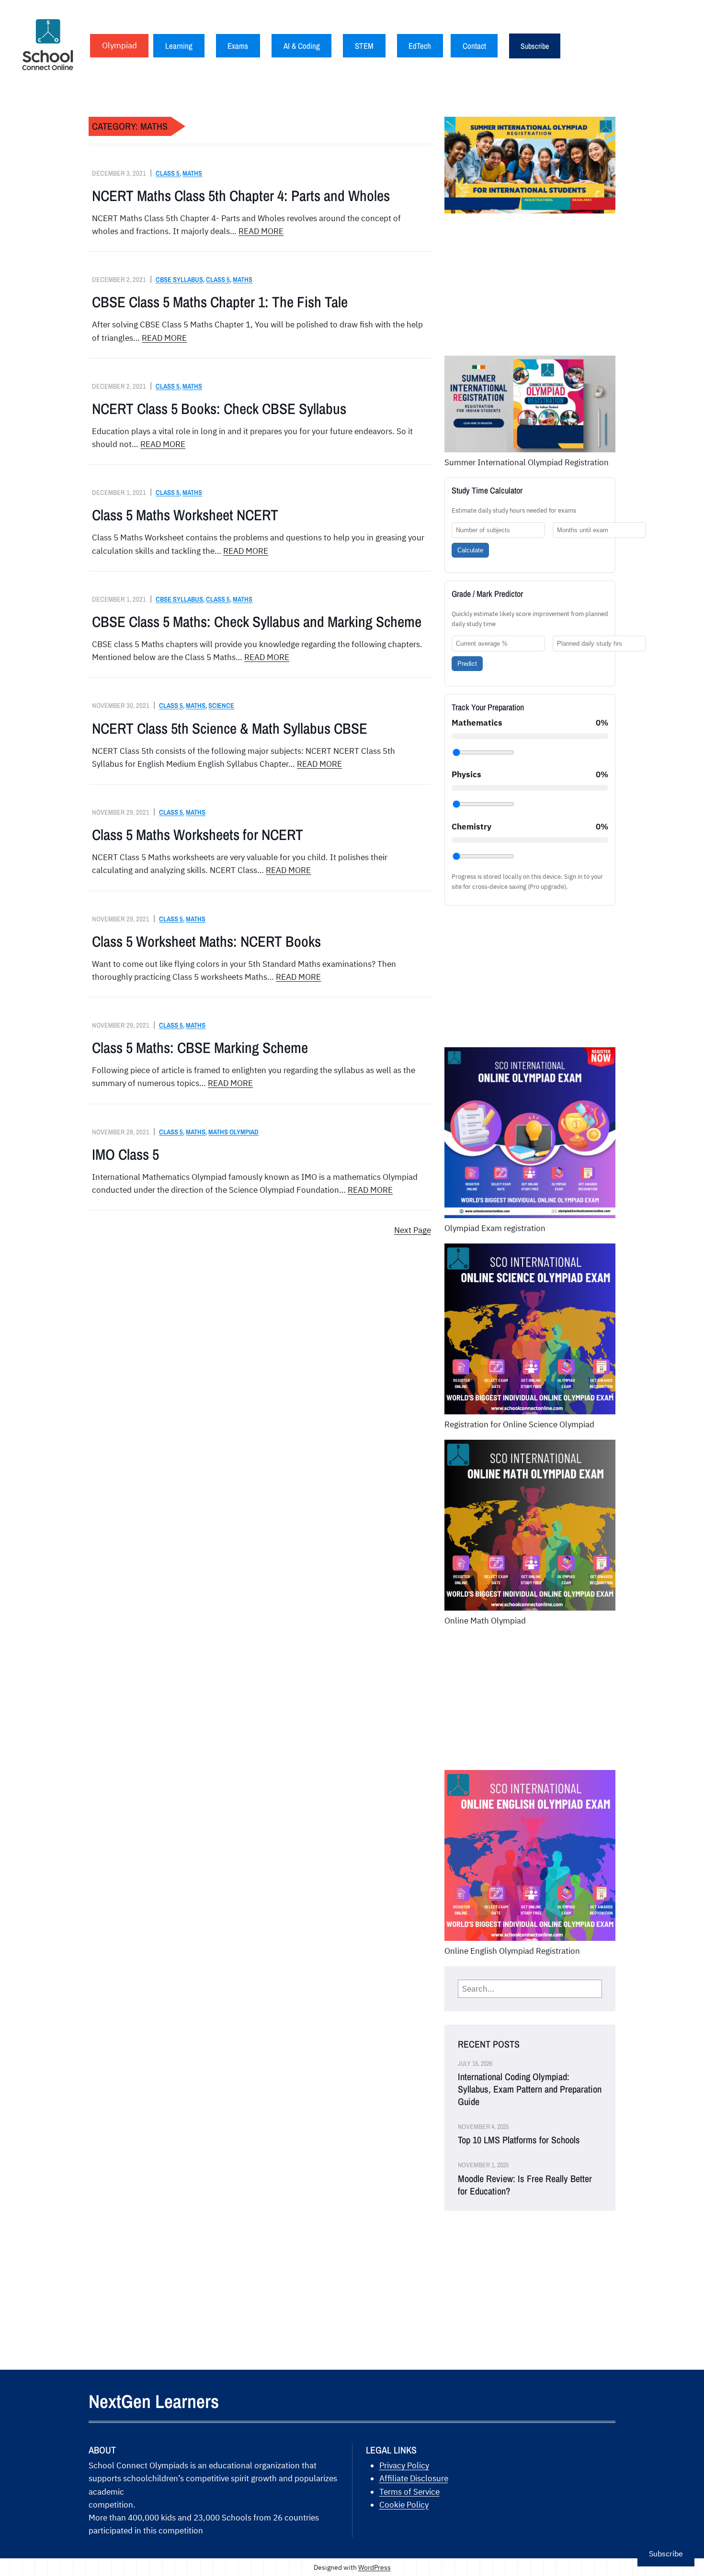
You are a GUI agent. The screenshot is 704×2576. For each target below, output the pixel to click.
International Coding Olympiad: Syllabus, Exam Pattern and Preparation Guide (530, 2089)
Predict (467, 664)
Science (221, 705)
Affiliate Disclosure (414, 2478)
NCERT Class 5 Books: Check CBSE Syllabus (219, 409)
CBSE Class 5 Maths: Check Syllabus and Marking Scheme (257, 622)
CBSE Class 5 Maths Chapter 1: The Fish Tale (220, 302)
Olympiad (119, 45)
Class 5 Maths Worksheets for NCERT (198, 835)
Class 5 (168, 173)
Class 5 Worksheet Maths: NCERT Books (206, 941)
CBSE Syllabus (179, 279)
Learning (179, 46)
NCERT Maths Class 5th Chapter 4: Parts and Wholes (241, 196)
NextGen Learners (154, 2401)
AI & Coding (302, 46)
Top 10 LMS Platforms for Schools (519, 2140)
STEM (364, 46)
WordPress (375, 2567)
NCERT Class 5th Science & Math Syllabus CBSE (230, 728)
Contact (474, 46)
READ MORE (261, 231)
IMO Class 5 (125, 1154)
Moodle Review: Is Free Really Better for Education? (525, 2185)
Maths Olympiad (233, 1132)
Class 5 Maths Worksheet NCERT (185, 515)
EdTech (420, 46)
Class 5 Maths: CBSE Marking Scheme (200, 1048)
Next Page (413, 1230)
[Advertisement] (530, 289)
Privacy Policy (404, 2465)
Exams (238, 46)
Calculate (470, 550)
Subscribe (535, 46)
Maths (192, 173)
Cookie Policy (404, 2505)
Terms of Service (409, 2492)
